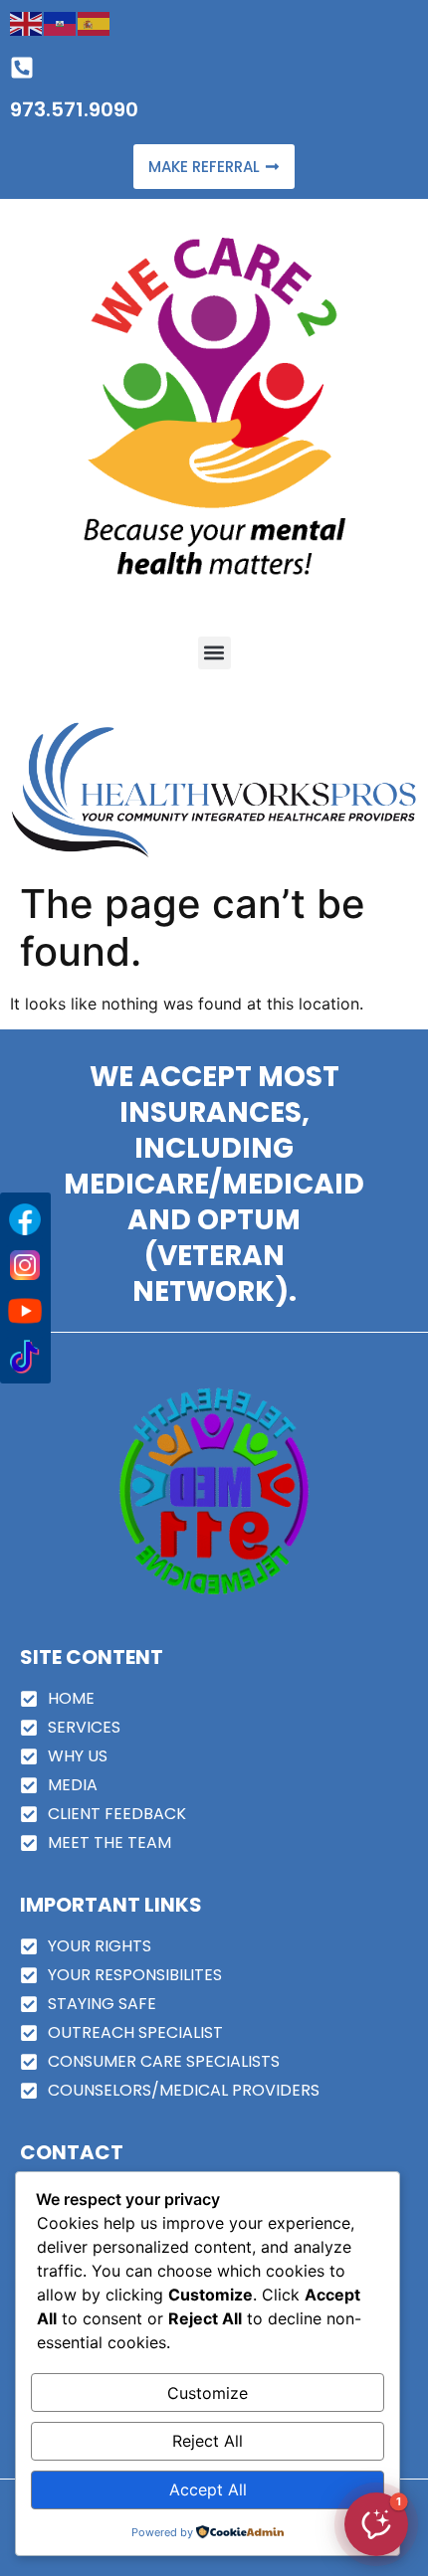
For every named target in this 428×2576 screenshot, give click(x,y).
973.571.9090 (74, 109)
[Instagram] (25, 1265)
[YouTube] (25, 1311)
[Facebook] (25, 1219)
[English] (27, 22)
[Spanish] (95, 22)
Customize (208, 2393)
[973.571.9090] (22, 68)
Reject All (208, 2441)
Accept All (208, 2489)
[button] (214, 653)
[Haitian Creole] (61, 22)
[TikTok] (25, 1357)
